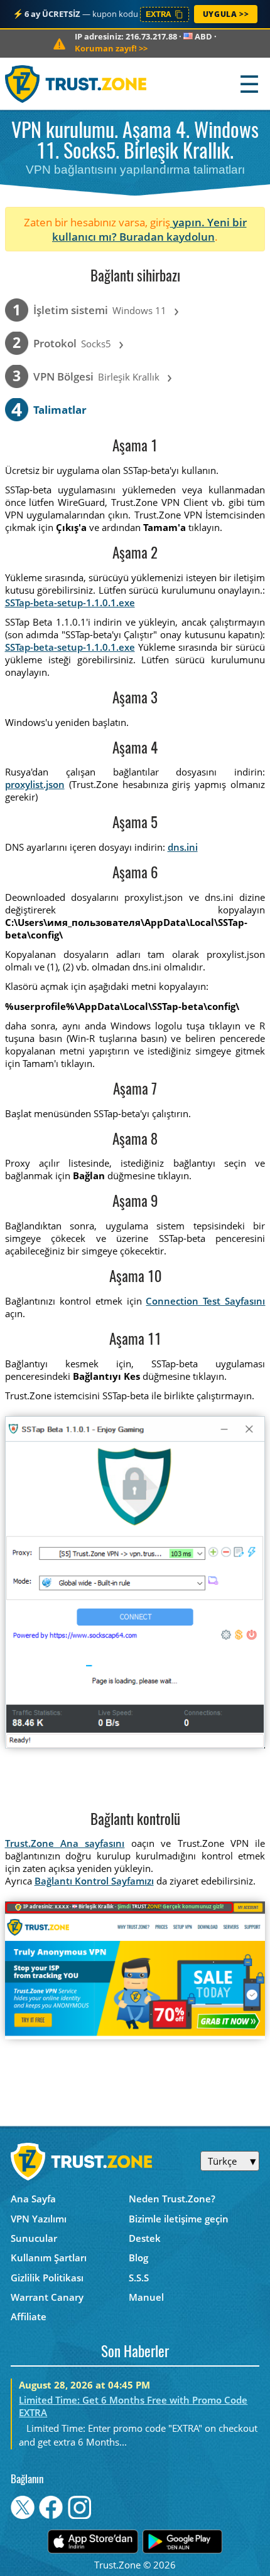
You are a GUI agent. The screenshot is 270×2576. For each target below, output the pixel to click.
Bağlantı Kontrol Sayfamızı (94, 1881)
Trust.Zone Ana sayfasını (65, 1843)
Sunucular (34, 2238)
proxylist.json (35, 784)
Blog (138, 2258)
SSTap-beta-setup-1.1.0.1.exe (70, 602)
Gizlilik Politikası (47, 2278)
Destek (145, 2238)
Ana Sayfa (33, 2199)
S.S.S (139, 2278)
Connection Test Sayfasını (205, 1301)
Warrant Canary (47, 2297)
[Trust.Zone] (76, 84)
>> (111, 48)
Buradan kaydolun (167, 237)
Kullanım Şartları (49, 2258)
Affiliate (29, 2316)
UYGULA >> (226, 14)
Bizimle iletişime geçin (179, 2219)
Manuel (146, 2297)
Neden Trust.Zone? (172, 2199)
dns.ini (183, 847)
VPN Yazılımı (39, 2219)
